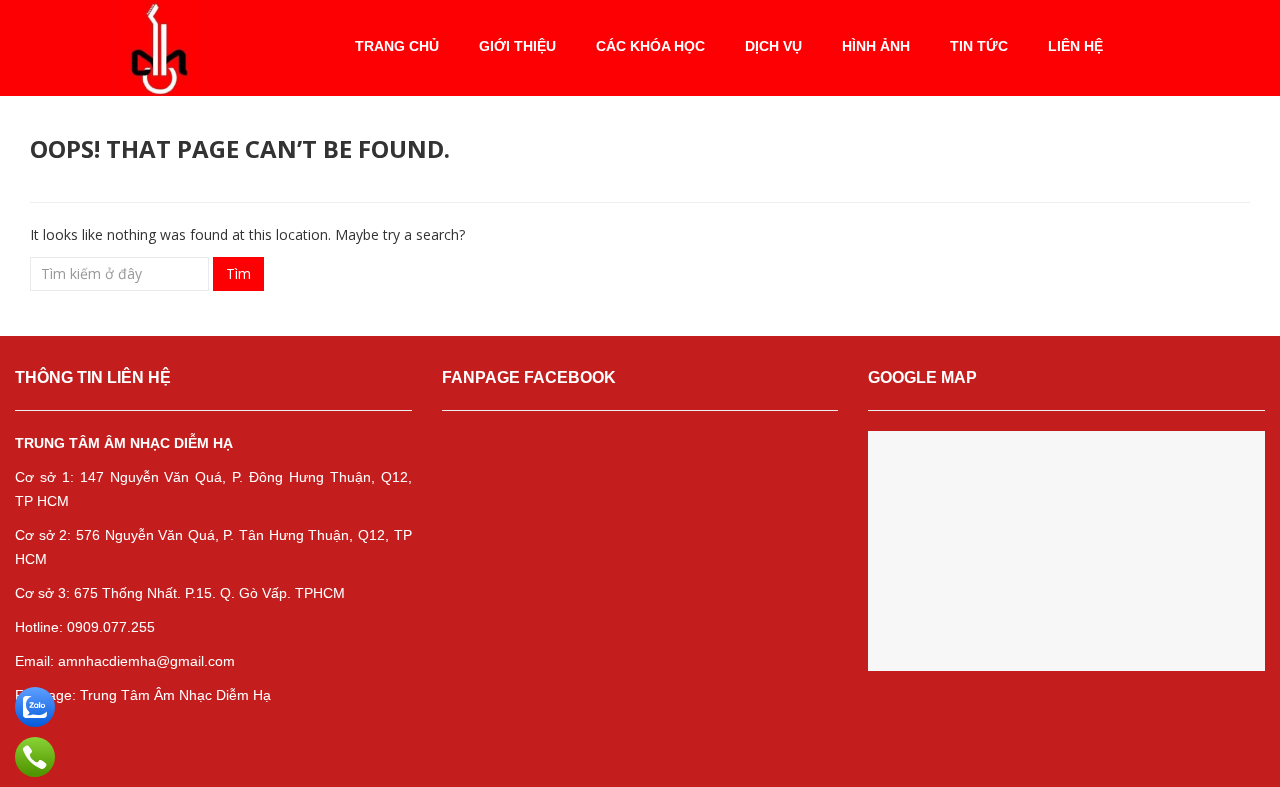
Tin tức (979, 46)
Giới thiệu (517, 46)
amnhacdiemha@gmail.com (146, 661)
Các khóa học (650, 46)
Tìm (238, 273)
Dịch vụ (773, 46)
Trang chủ (397, 46)
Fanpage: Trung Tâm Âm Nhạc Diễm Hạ (145, 695)
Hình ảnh (876, 46)
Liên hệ (1075, 46)
